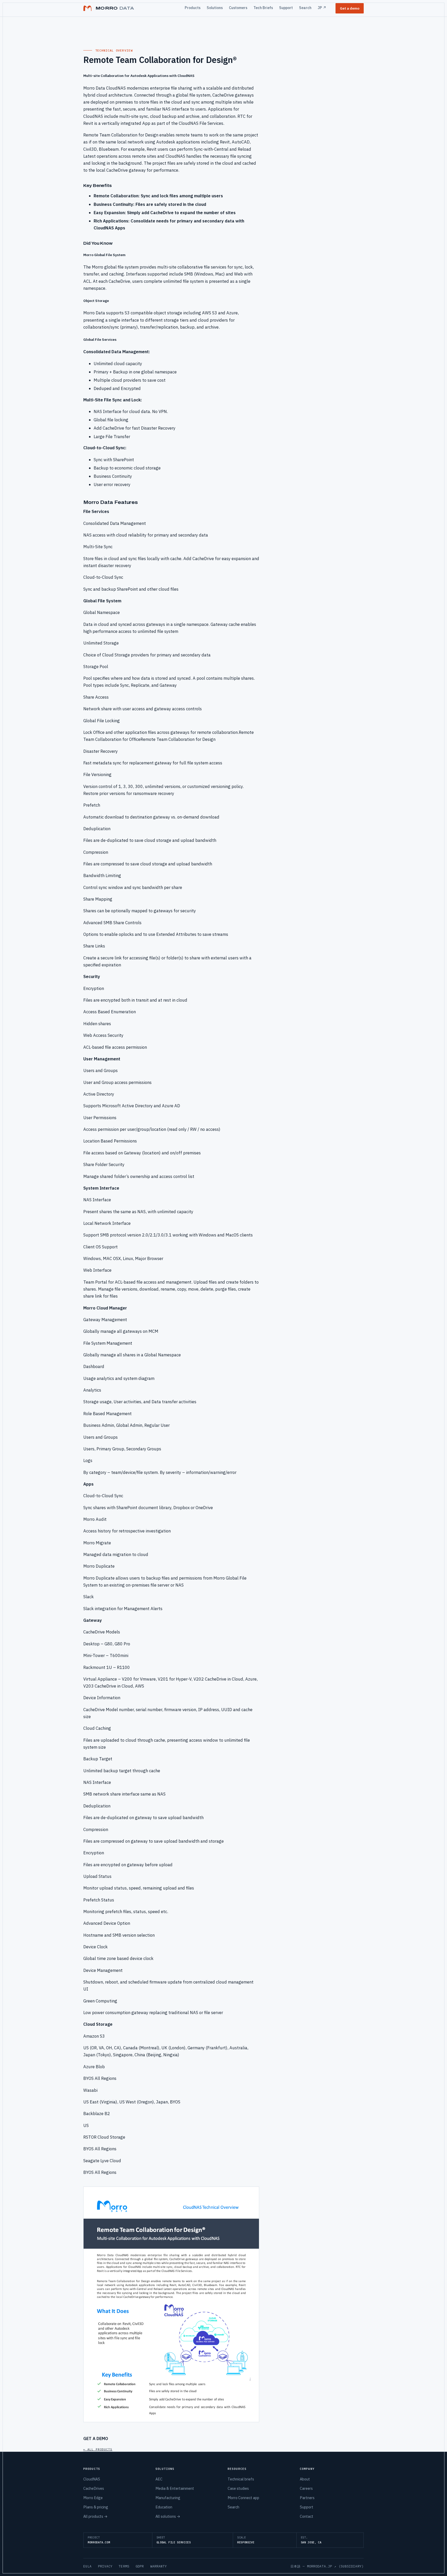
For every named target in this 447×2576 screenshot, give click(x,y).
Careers (306, 2488)
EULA (88, 2566)
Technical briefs (241, 2479)
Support (286, 8)
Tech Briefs (263, 8)
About (305, 2479)
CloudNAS (92, 2479)
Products (193, 8)
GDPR (140, 2566)
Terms (124, 2566)
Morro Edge (93, 2498)
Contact (307, 2516)
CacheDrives (94, 2488)
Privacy (105, 2566)
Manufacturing (168, 2498)
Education (164, 2507)
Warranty (159, 2566)
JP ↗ (322, 8)
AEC (159, 2479)
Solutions (215, 8)
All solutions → (168, 2516)
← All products (98, 2449)
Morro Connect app (243, 2498)
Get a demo (350, 8)
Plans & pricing (96, 2507)
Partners (307, 2498)
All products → (95, 2516)
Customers (238, 8)
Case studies (238, 2488)
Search (305, 8)
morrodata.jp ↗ (322, 2566)
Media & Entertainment (175, 2488)
